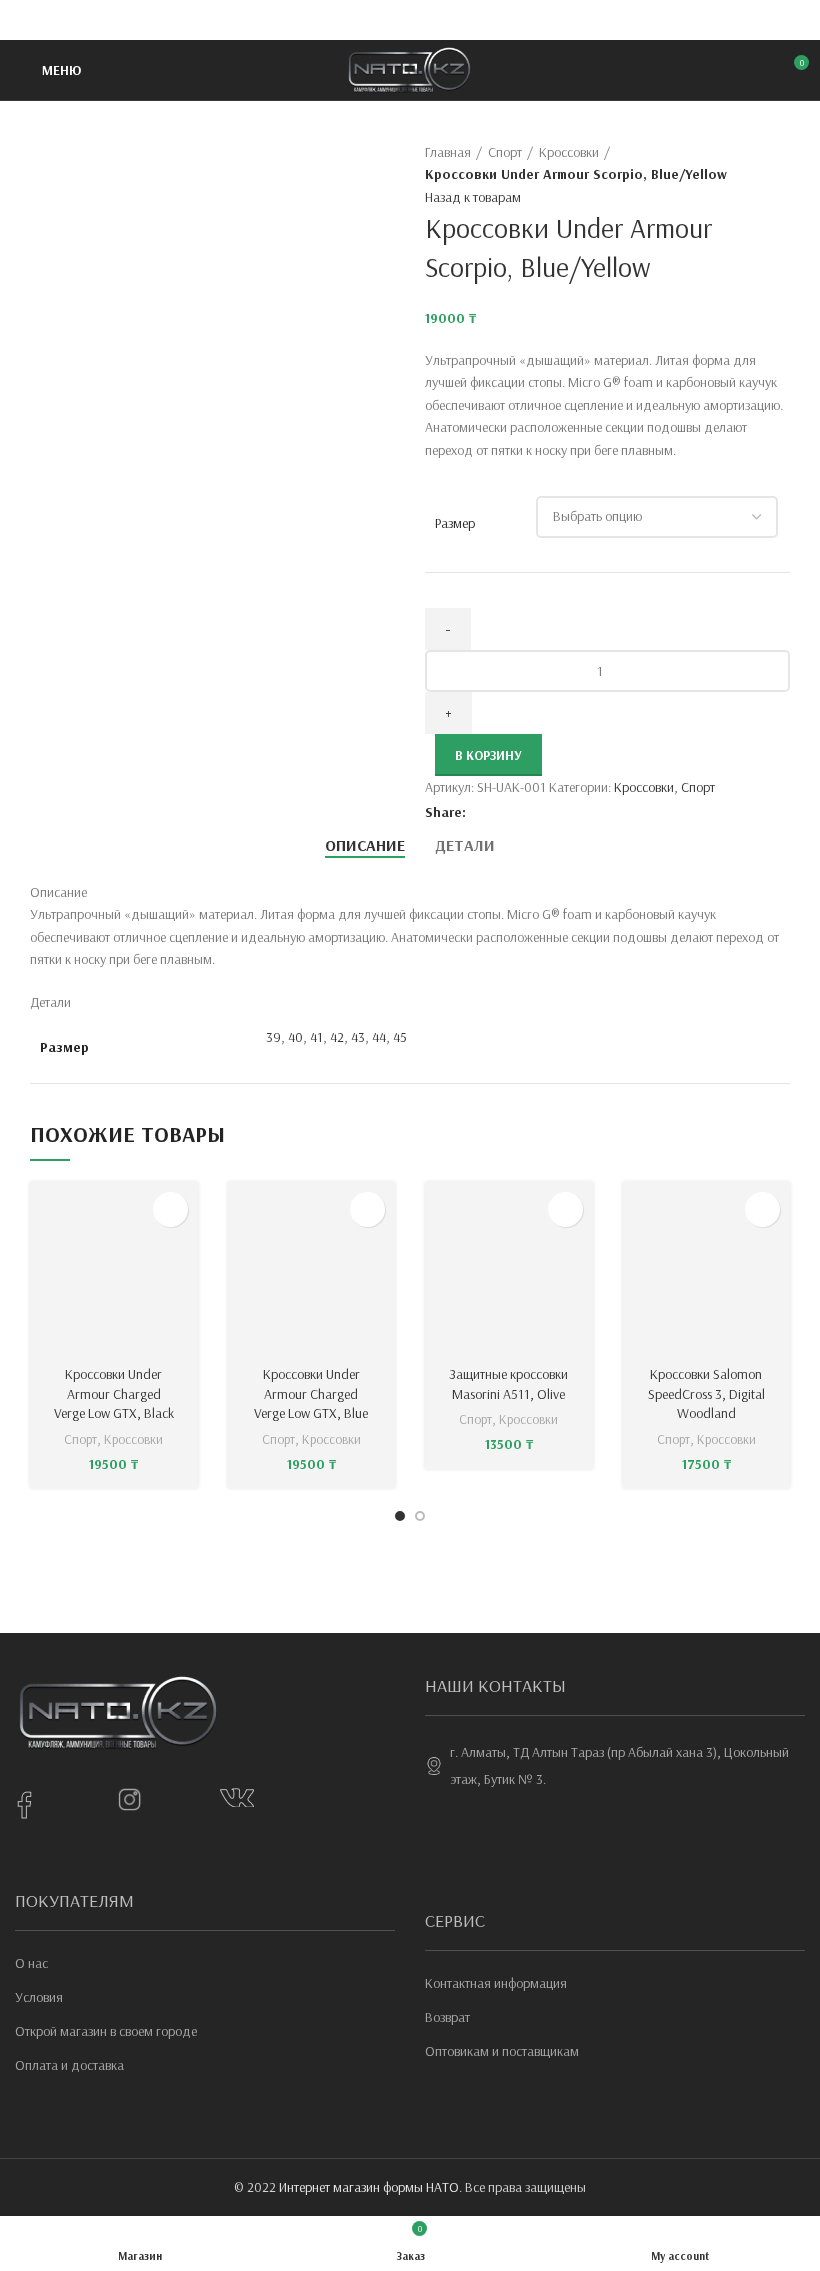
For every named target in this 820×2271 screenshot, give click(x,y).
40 (295, 1037)
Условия (39, 1997)
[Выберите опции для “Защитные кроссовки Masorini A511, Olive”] (565, 1209)
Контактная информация (496, 1983)
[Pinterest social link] (410, 20)
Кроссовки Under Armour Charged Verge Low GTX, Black (114, 1393)
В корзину (488, 755)
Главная (448, 152)
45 (400, 1037)
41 (316, 1037)
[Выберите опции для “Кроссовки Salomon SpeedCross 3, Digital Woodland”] (762, 1209)
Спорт (505, 152)
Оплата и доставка (69, 2065)
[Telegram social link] (456, 20)
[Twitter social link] (387, 20)
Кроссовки (569, 152)
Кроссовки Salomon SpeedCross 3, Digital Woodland (706, 1393)
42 (337, 1037)
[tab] (365, 845)
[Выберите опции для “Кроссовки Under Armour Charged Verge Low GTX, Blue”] (367, 1209)
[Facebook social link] (364, 20)
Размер (455, 523)
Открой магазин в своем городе (106, 2031)
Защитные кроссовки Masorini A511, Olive (508, 1384)
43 (358, 1037)
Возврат (447, 2017)
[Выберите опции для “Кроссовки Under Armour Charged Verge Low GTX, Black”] (170, 1209)
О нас (31, 1963)
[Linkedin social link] (433, 20)
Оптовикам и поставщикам (502, 2051)
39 (273, 1037)
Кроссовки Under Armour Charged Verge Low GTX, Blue (311, 1393)
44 (379, 1037)
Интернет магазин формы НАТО (369, 2187)
